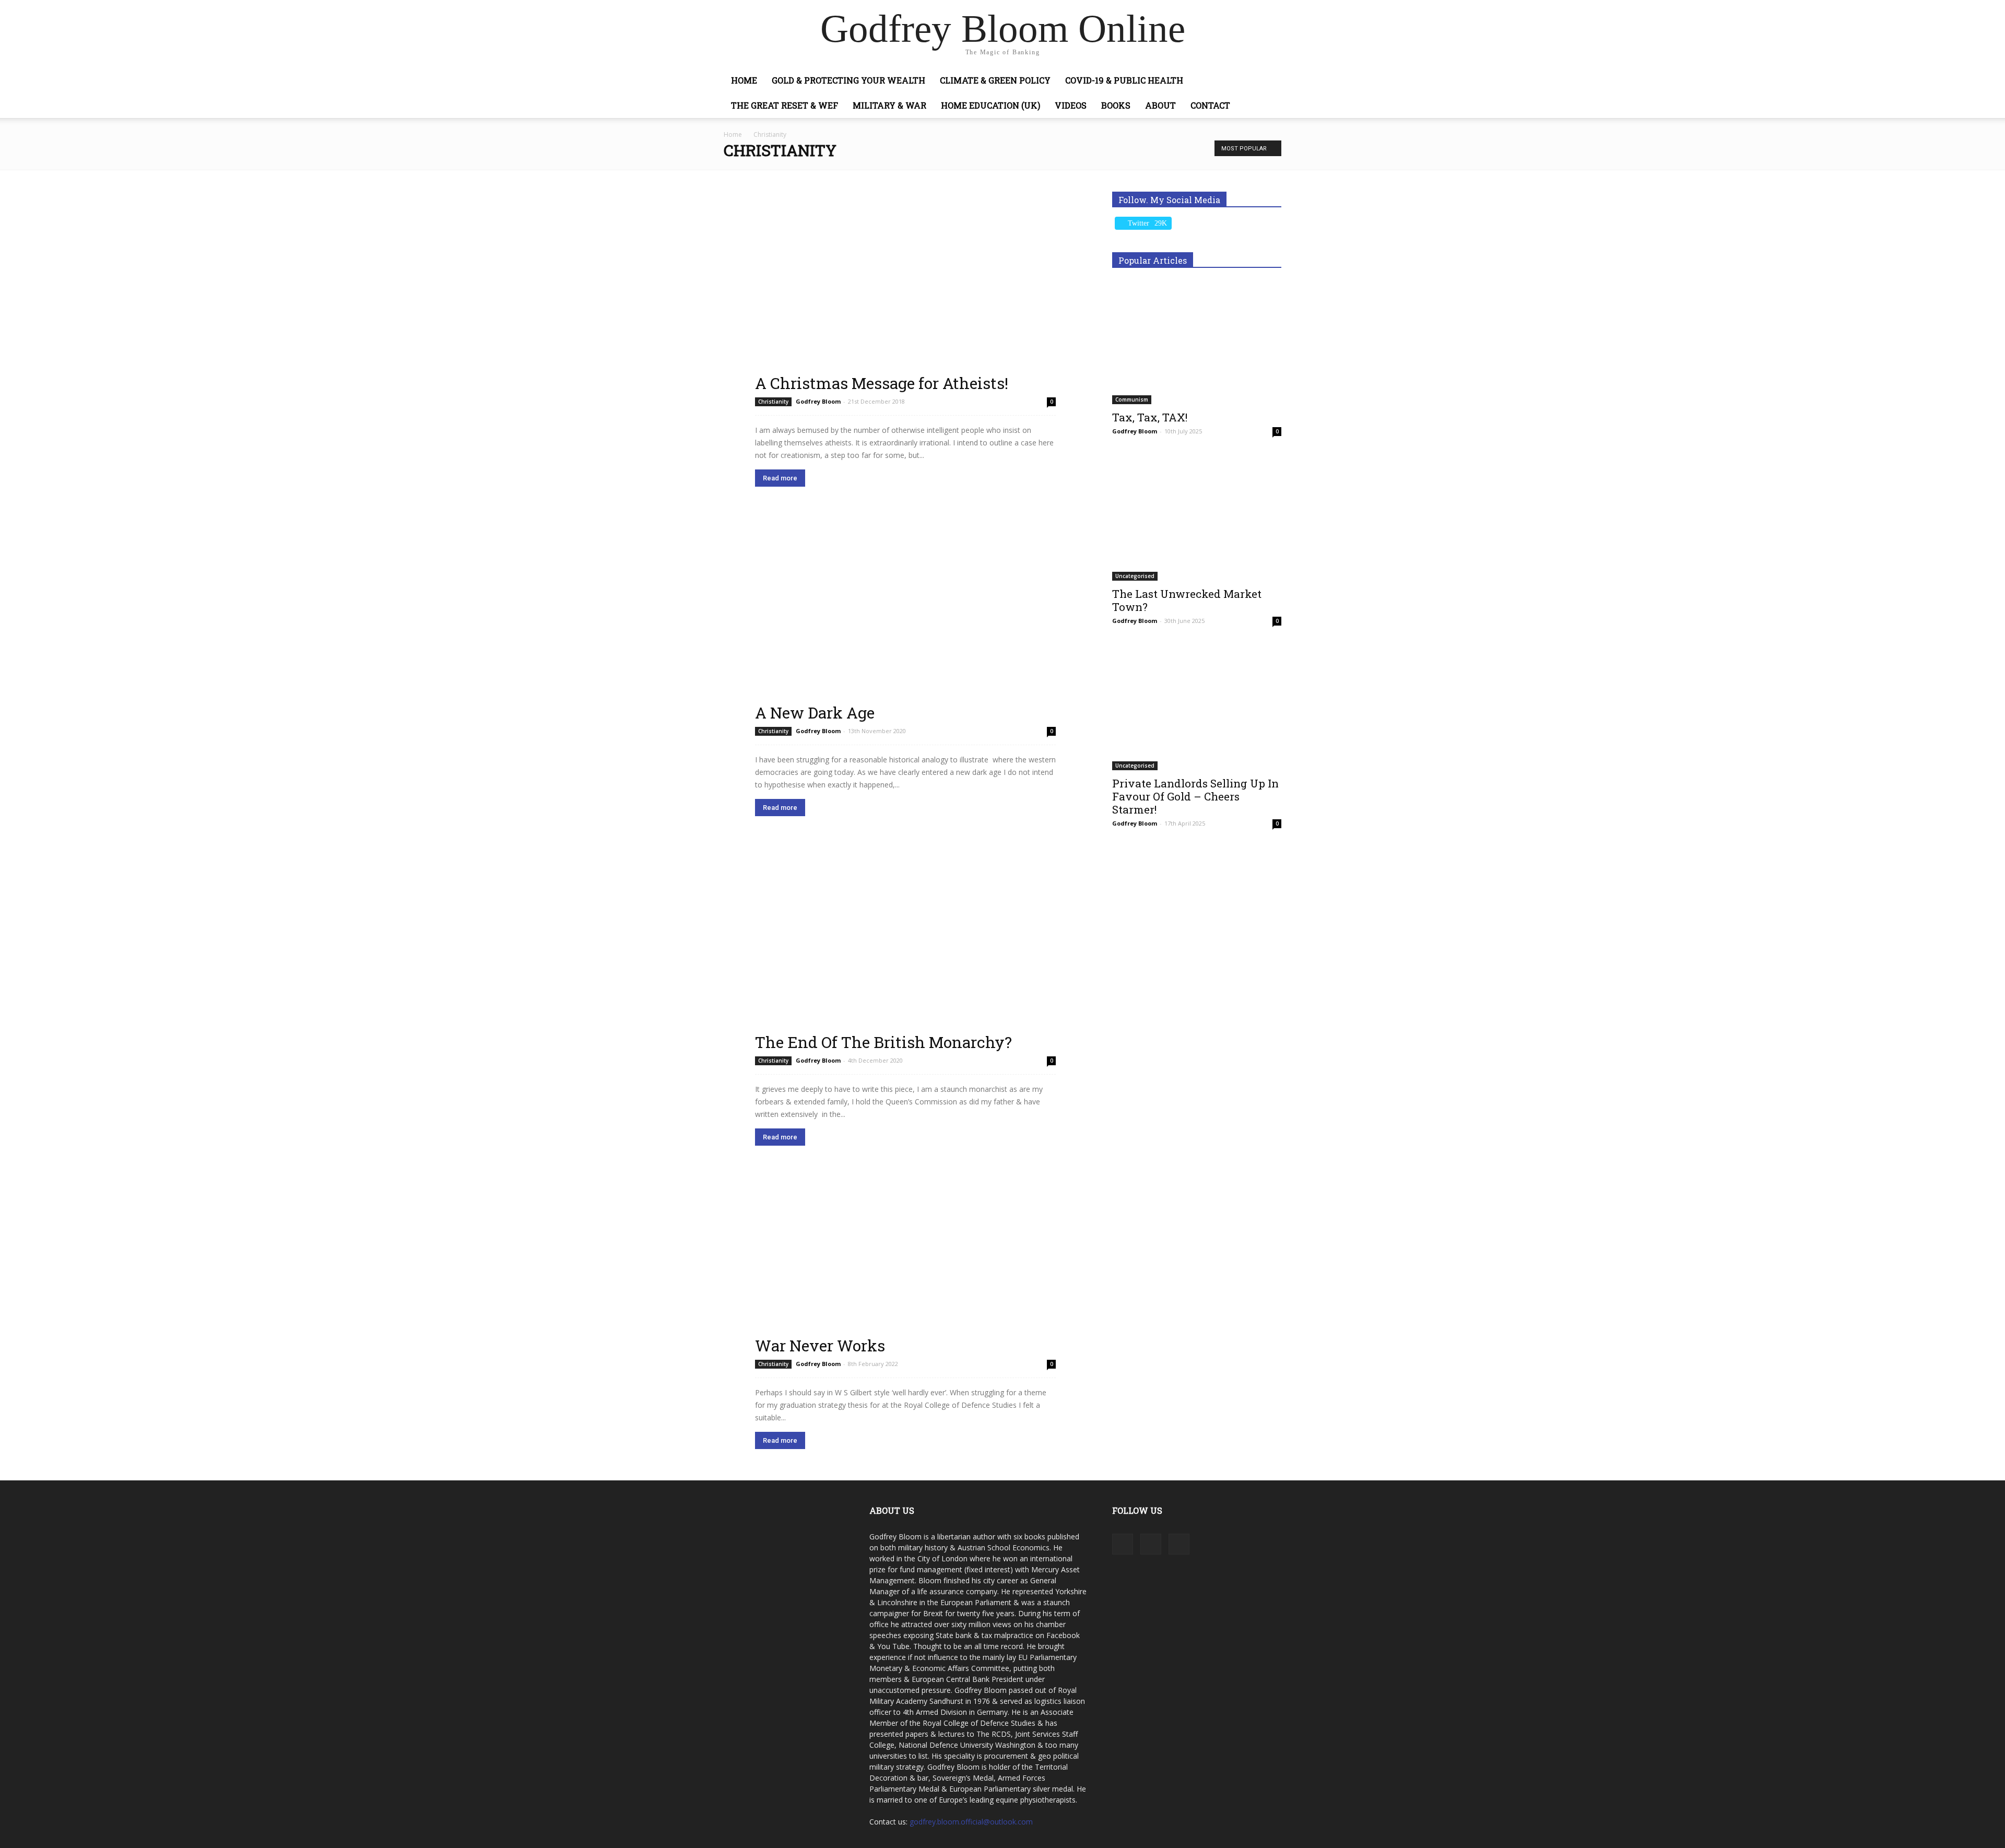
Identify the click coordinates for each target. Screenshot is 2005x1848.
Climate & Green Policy (995, 80)
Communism (1132, 399)
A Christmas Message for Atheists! (882, 383)
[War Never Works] (905, 1266)
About (1160, 105)
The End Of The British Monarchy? (883, 1042)
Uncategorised (1135, 576)
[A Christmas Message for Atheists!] (905, 292)
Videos (1071, 105)
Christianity (773, 402)
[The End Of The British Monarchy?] (905, 950)
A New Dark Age (815, 713)
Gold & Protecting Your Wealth (848, 80)
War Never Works (820, 1345)
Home (744, 80)
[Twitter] (1179, 1544)
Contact (1210, 105)
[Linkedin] (1151, 1544)
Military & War (889, 105)
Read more (780, 478)
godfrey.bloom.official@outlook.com (971, 1822)
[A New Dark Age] (905, 620)
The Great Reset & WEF (785, 105)
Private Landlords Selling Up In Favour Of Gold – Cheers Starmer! (1195, 796)
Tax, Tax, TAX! (1150, 417)
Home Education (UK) (990, 105)
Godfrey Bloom (818, 401)
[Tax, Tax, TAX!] (1197, 343)
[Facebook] (1123, 1544)
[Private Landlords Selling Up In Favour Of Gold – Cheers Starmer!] (1197, 709)
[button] (1269, 81)
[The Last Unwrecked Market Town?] (1197, 519)
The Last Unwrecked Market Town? (1187, 600)
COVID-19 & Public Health (1124, 80)
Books (1116, 105)
